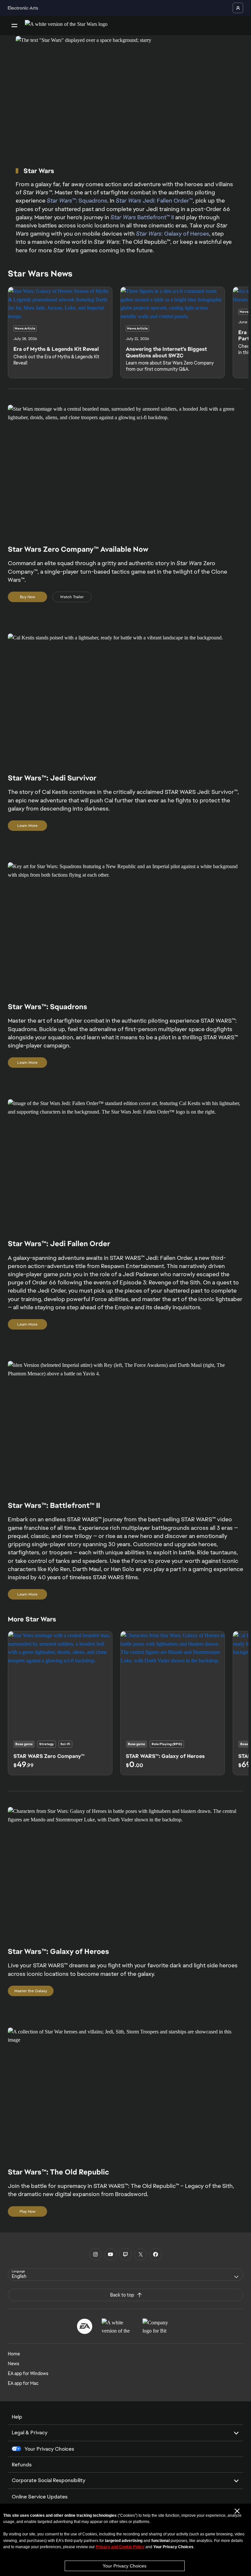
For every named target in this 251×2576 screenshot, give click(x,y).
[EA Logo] (85, 2326)
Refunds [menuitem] (22, 2465)
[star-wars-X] (141, 2254)
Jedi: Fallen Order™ (154, 200)
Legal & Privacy (30, 2433)
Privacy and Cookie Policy (120, 2547)
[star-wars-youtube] (110, 2254)
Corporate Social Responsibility (49, 2480)
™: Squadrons (77, 200)
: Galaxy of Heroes (173, 233)
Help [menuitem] (17, 2417)
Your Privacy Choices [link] (49, 2449)
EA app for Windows (28, 2373)
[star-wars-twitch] (125, 2254)
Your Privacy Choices (125, 2566)
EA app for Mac (23, 2383)
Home (14, 2354)
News (14, 2364)
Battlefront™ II (142, 217)
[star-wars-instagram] (95, 2254)
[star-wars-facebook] (156, 2254)
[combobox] (125, 2275)
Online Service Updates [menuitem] (40, 2497)
